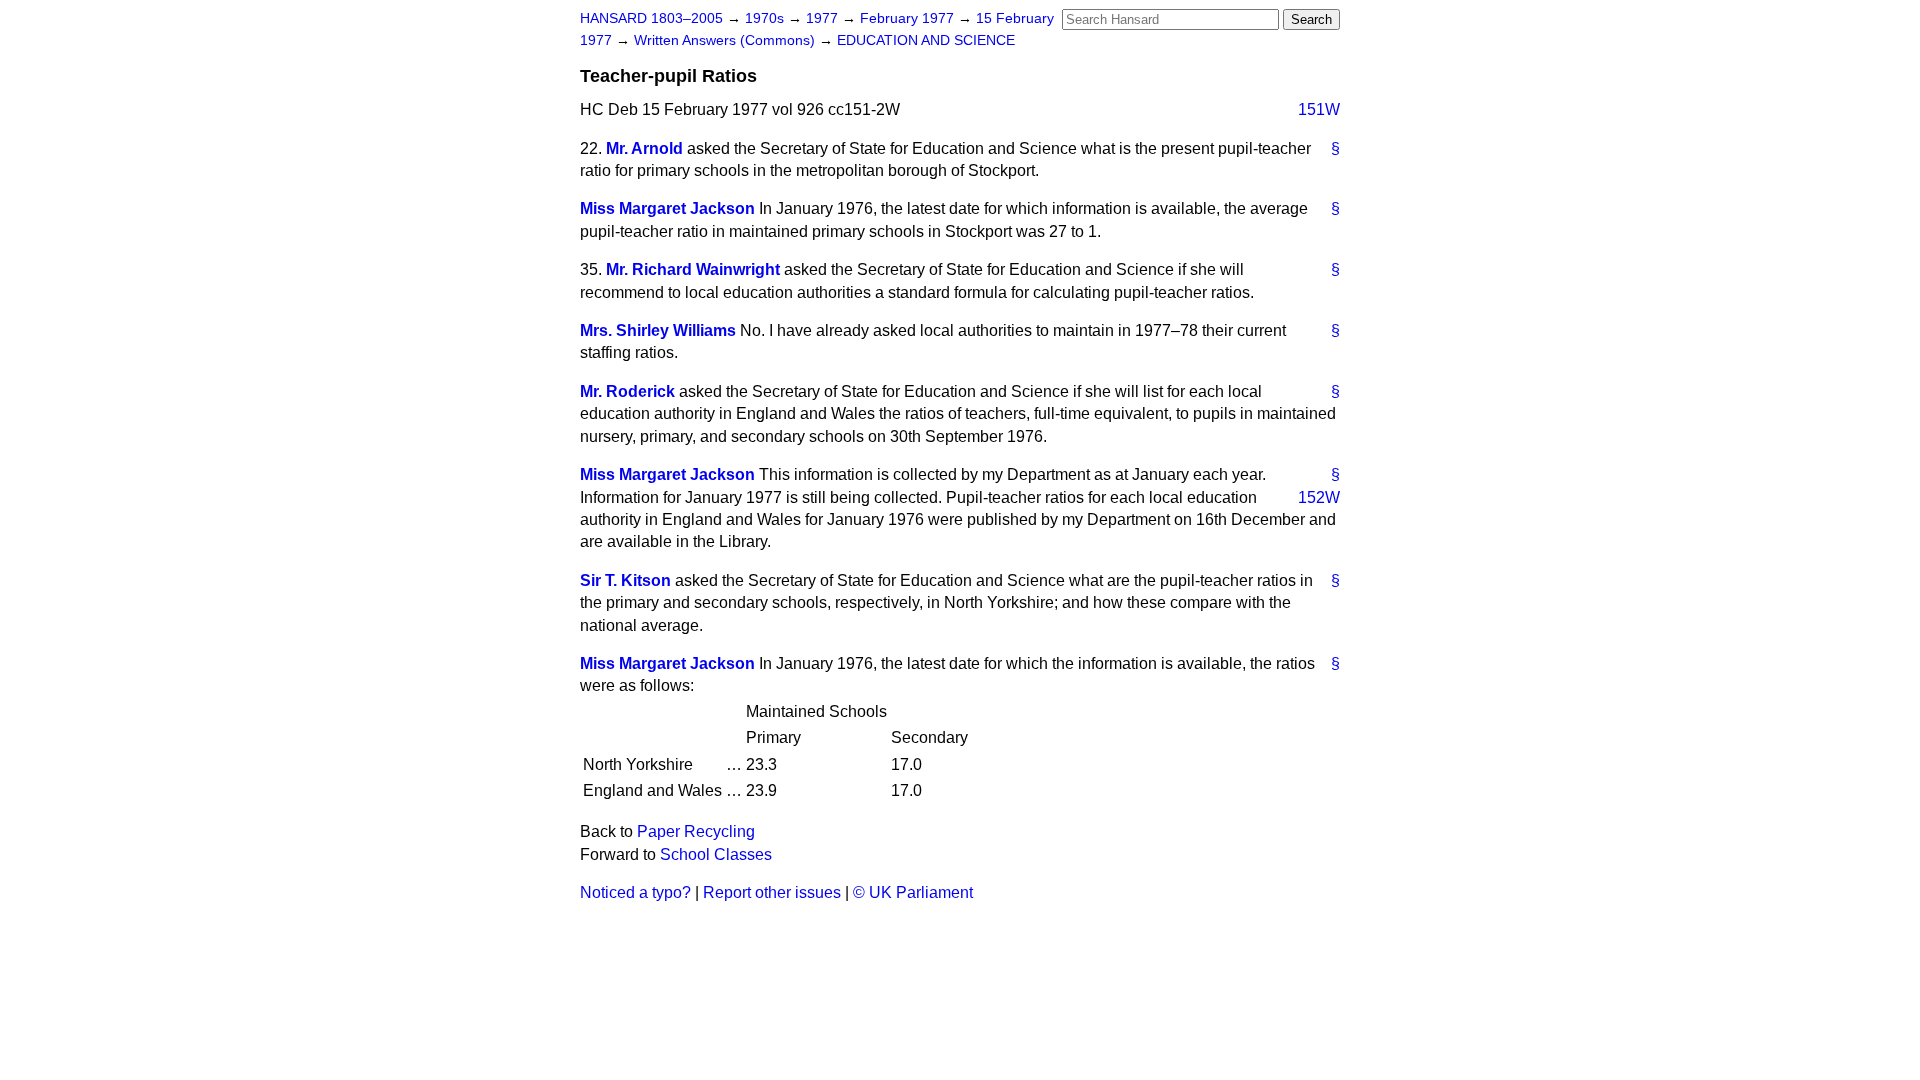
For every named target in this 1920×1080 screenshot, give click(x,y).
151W (1319, 109)
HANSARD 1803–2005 (651, 18)
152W (1319, 497)
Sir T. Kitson (625, 580)
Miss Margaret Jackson (667, 208)
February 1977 (909, 18)
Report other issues (772, 892)
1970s (766, 18)
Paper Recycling (696, 831)
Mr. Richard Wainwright (693, 269)
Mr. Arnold (644, 148)
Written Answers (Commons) (726, 40)
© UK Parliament (913, 892)
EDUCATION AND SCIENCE (926, 40)
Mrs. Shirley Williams (658, 330)
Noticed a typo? (635, 892)
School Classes (716, 854)
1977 (824, 18)
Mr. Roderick (627, 391)
